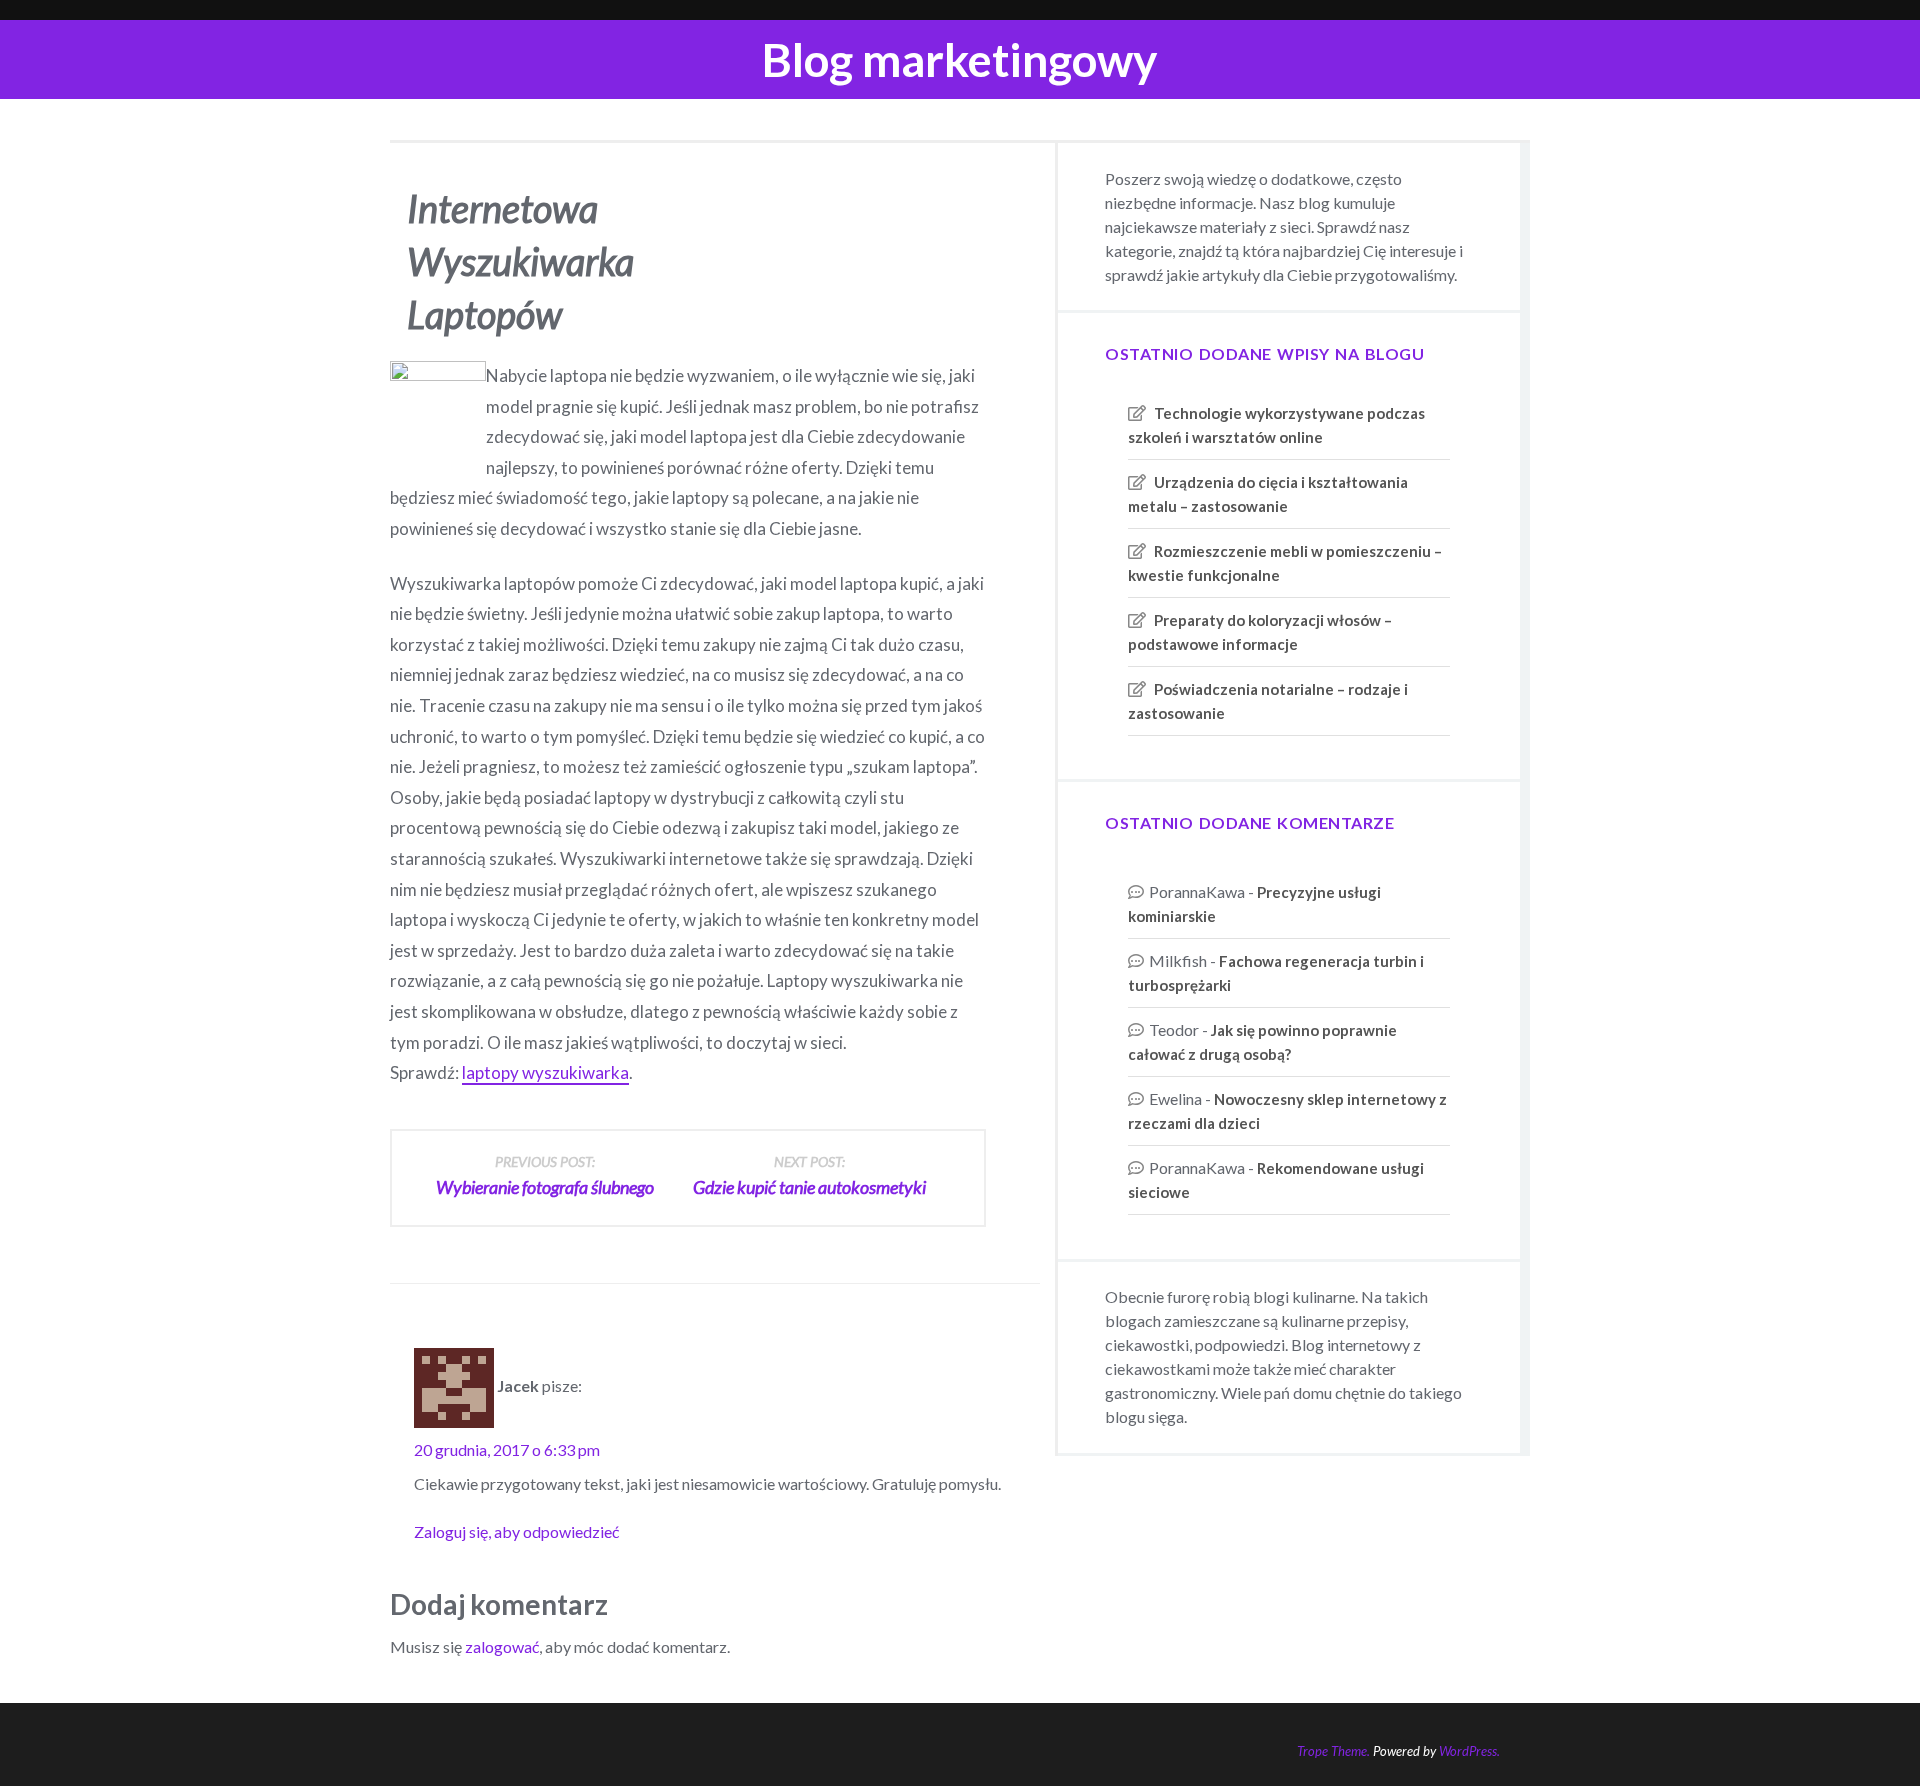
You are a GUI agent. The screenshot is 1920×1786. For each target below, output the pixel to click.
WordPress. (1469, 1751)
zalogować (502, 1646)
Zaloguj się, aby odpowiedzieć (516, 1531)
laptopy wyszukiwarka (545, 1072)
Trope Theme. (1333, 1751)
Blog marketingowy (960, 59)
